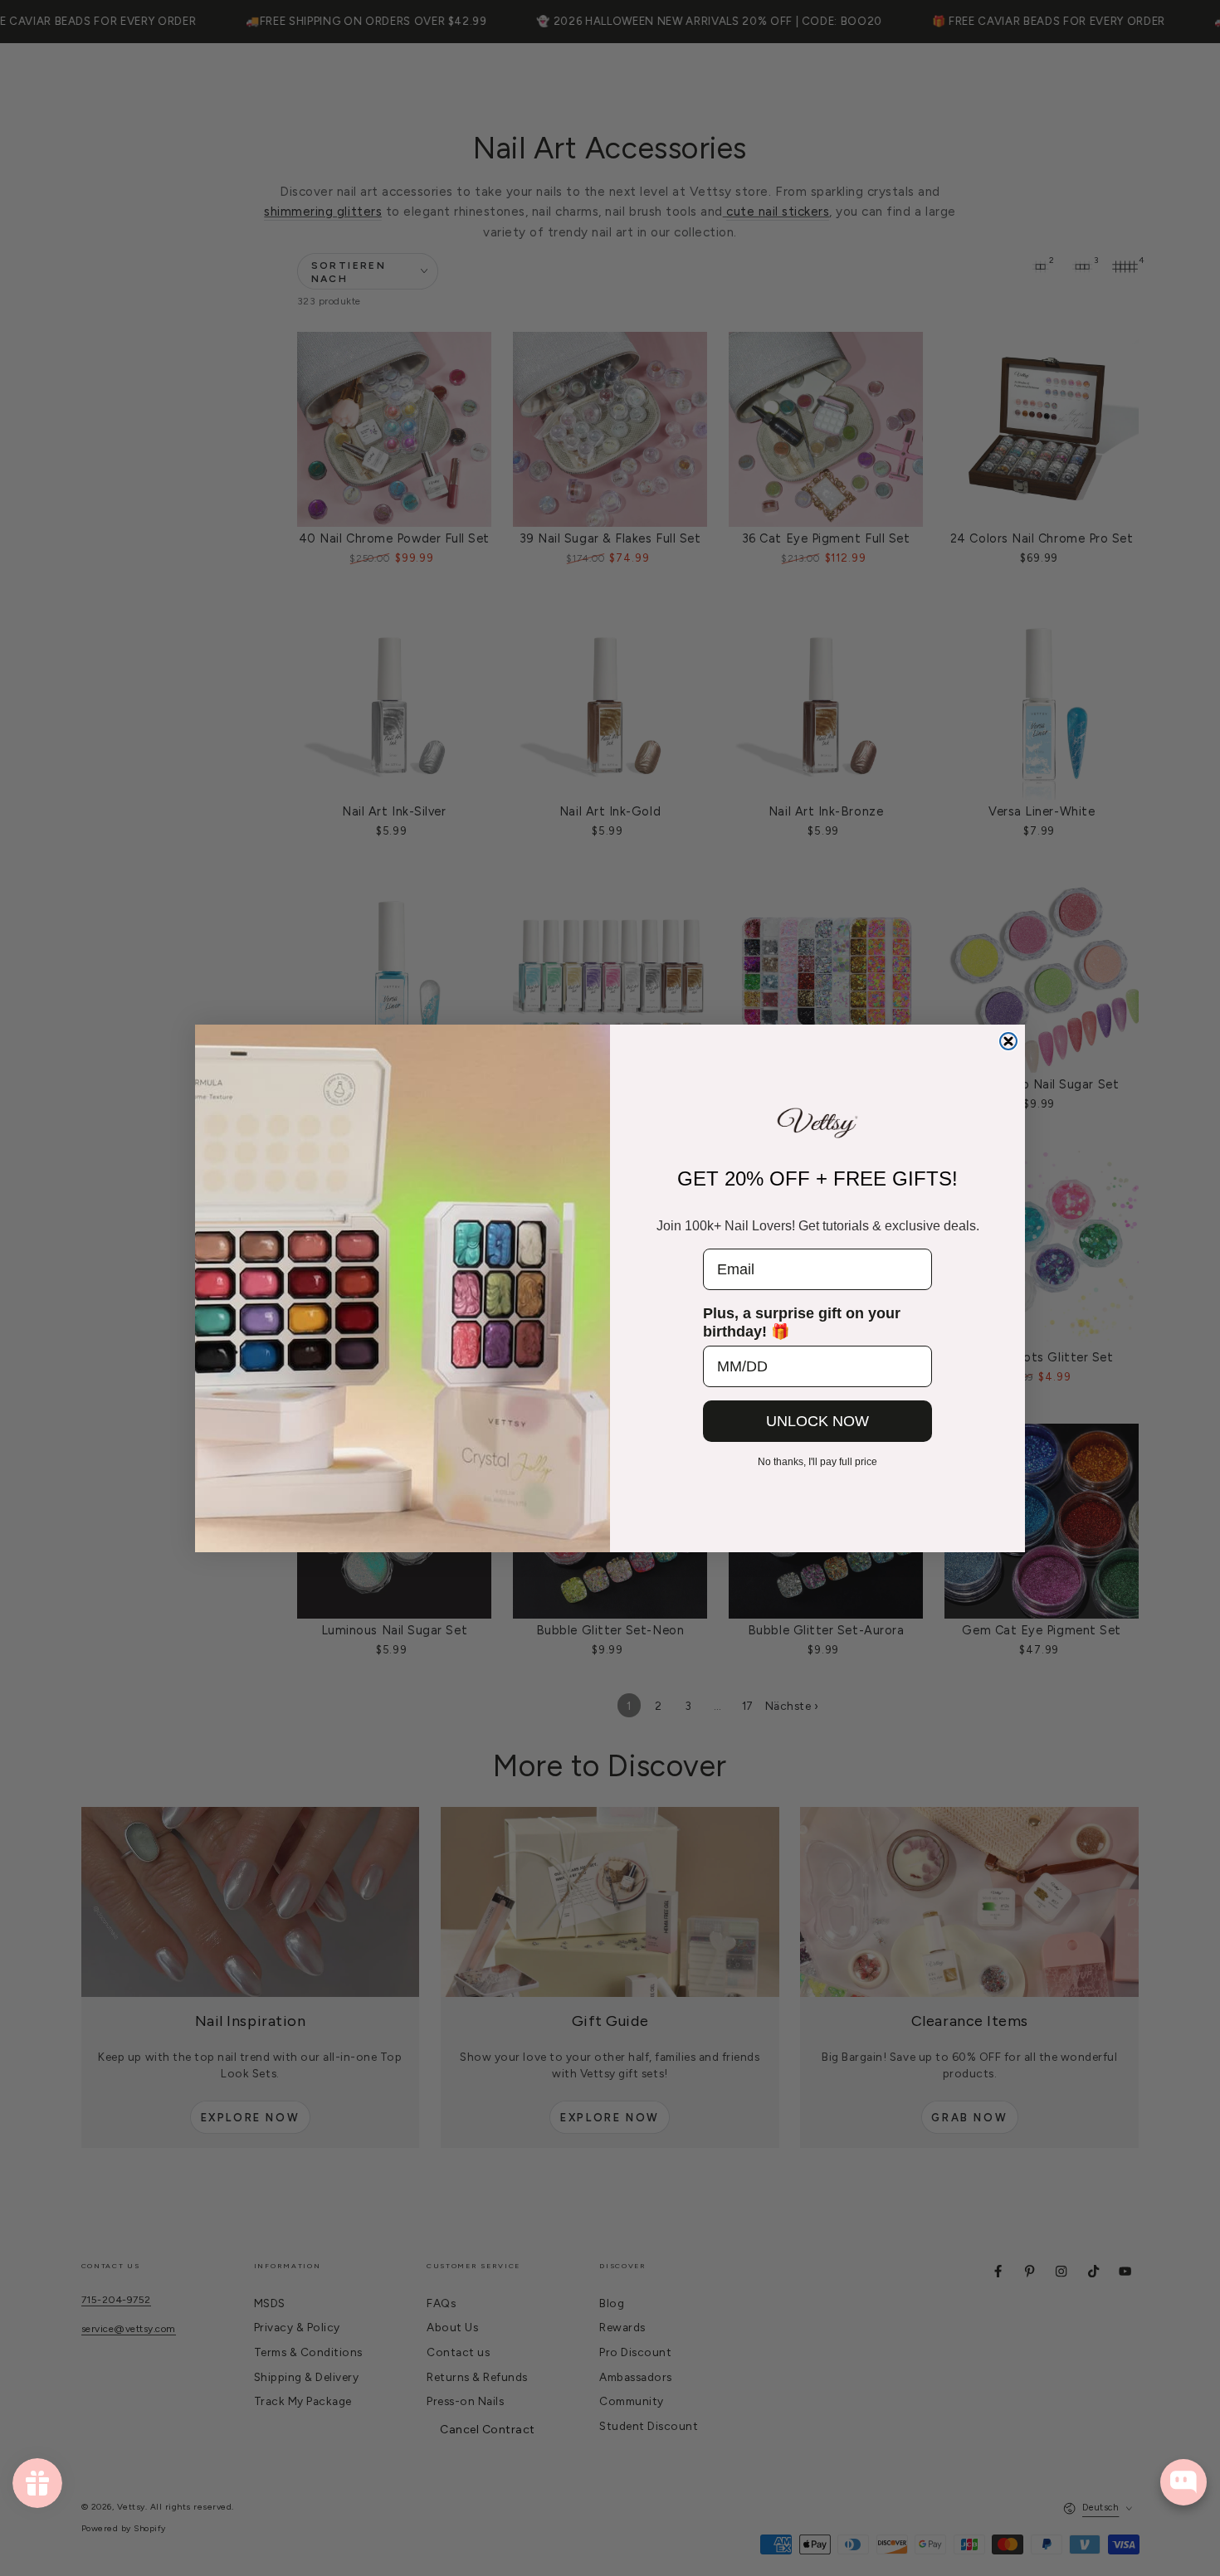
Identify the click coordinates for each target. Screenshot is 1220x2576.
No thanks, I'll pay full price (817, 1462)
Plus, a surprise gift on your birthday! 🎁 (802, 1322)
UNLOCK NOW (817, 1421)
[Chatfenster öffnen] (1183, 2482)
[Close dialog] (1008, 1041)
